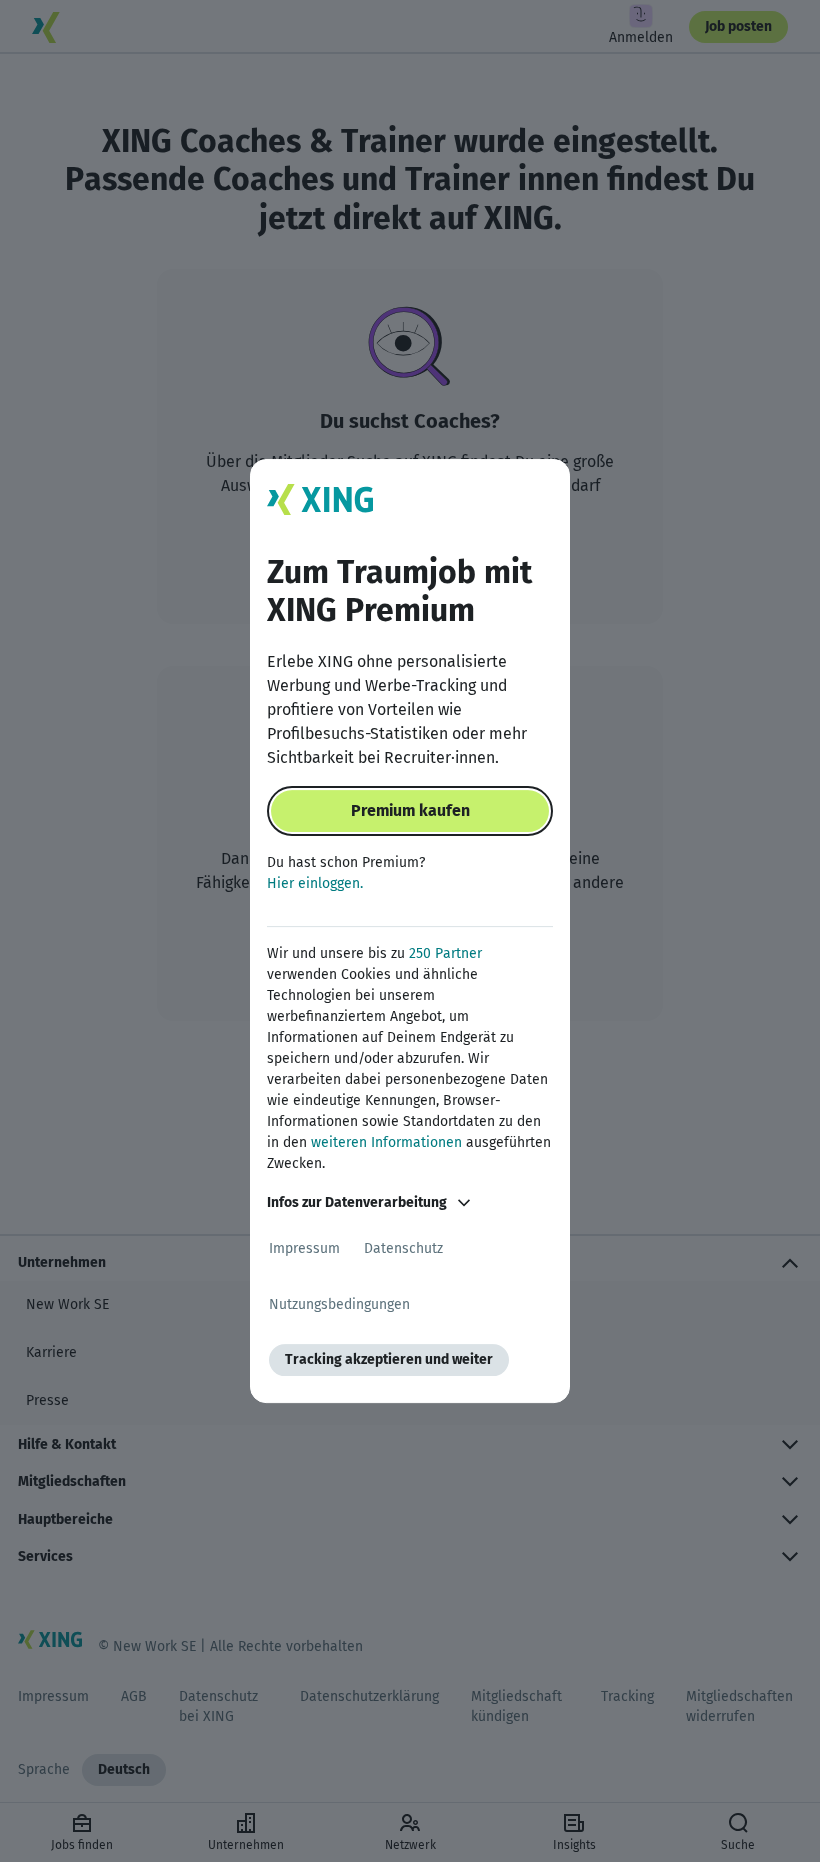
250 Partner (445, 953)
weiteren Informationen (386, 1142)
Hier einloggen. (315, 883)
